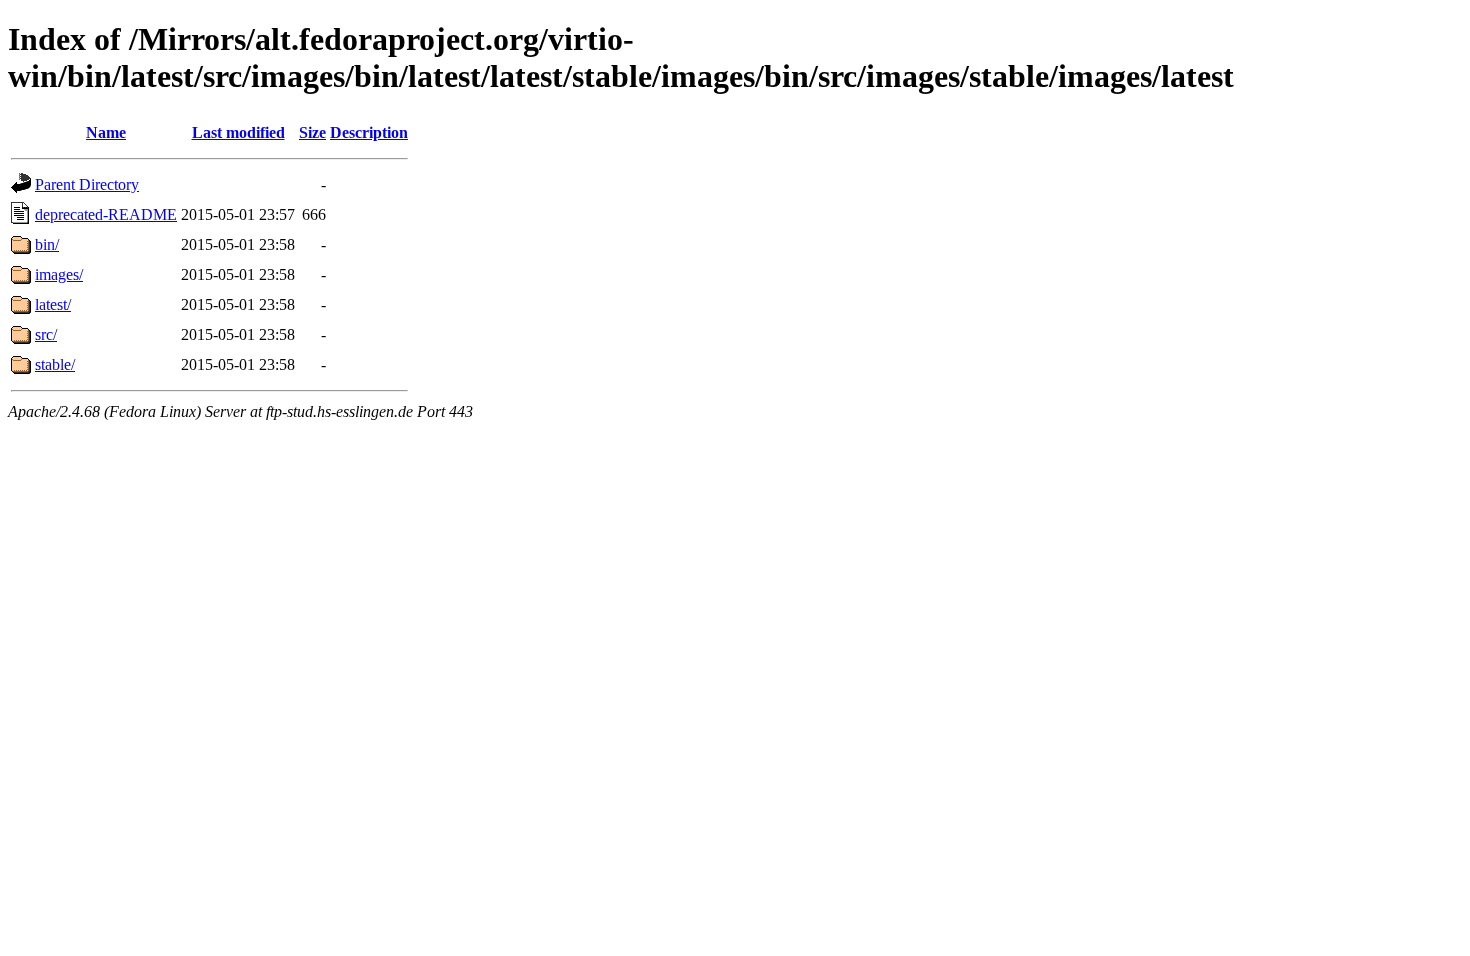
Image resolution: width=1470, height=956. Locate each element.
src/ (46, 334)
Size (312, 132)
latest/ (53, 304)
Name (106, 132)
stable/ (55, 364)
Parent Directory (87, 184)
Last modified (238, 132)
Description (369, 132)
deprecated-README (106, 214)
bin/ (47, 244)
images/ (59, 274)
